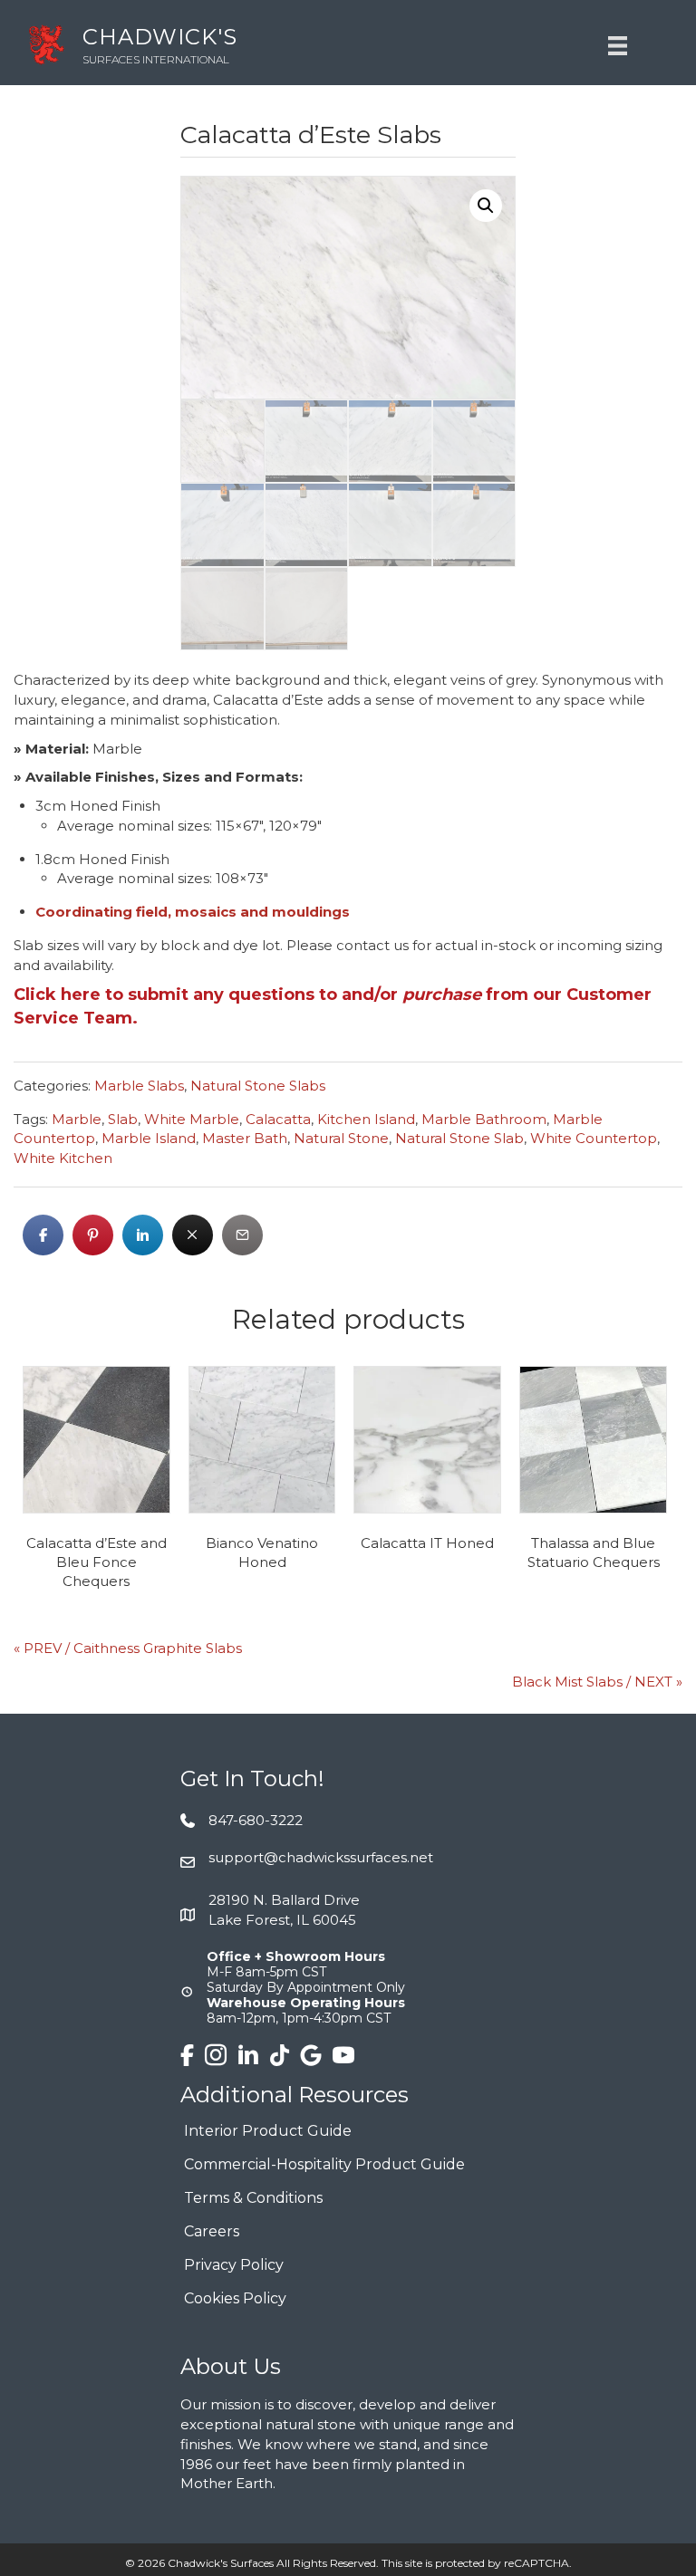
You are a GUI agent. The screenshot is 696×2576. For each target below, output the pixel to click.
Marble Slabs (139, 1086)
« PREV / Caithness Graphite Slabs (128, 1648)
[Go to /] (276, 45)
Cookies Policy (235, 2299)
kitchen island (366, 1119)
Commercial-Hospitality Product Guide (324, 2165)
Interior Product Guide (268, 2132)
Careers (212, 2232)
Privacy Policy (234, 2266)
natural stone (341, 1138)
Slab (123, 1119)
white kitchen (63, 1158)
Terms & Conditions (253, 2199)
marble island (149, 1138)
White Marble (192, 1119)
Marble (77, 1119)
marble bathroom (484, 1119)
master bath (245, 1138)
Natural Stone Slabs (258, 1086)
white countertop (594, 1138)
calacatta (278, 1119)
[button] (486, 206)
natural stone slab (459, 1138)
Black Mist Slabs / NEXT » (597, 1682)
